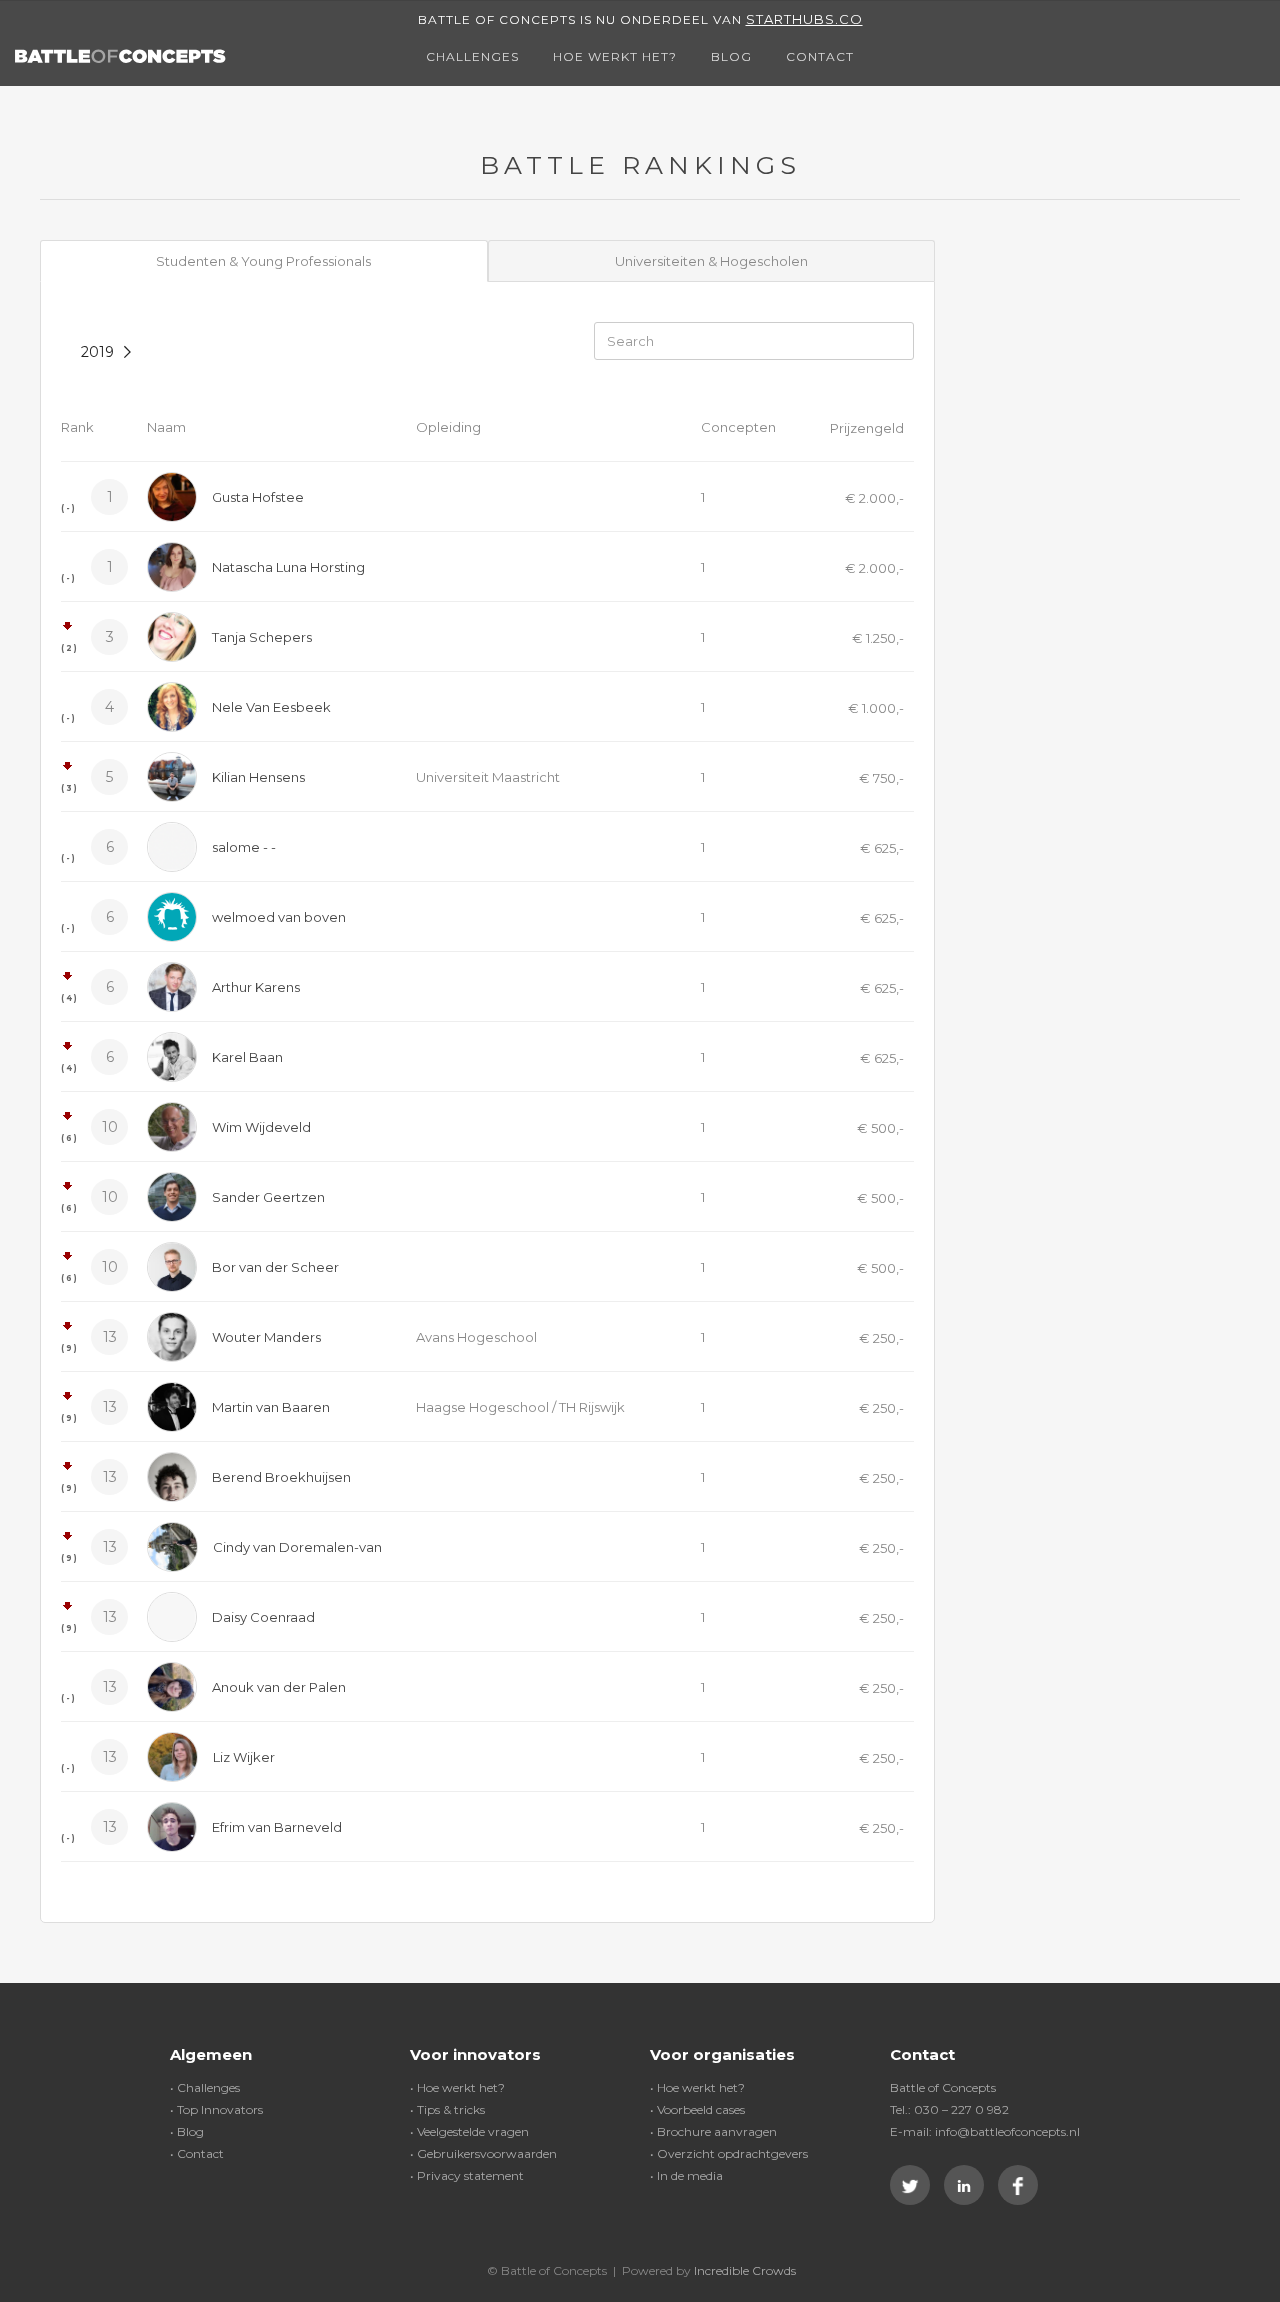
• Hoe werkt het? (457, 2087)
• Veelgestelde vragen (469, 2131)
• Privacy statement (467, 2175)
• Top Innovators (216, 2109)
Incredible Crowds (745, 2270)
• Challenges (205, 2087)
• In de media (686, 2175)
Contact (820, 56)
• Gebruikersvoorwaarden (483, 2153)
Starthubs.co (804, 19)
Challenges (472, 56)
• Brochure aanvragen (713, 2131)
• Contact (197, 2153)
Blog (731, 56)
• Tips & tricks (447, 2109)
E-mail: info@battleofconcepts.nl (985, 2131)
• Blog (187, 2131)
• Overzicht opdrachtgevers (729, 2153)
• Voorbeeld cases (697, 2109)
